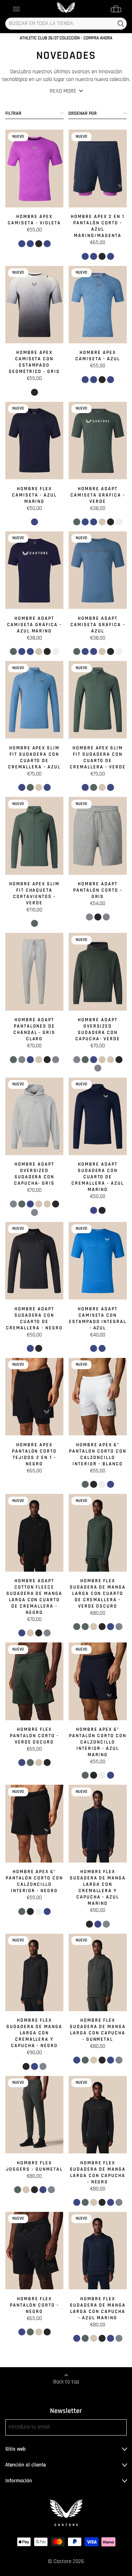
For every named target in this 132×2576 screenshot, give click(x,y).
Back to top (66, 2382)
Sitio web (15, 2449)
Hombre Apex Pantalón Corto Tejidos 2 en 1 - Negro (34, 1454)
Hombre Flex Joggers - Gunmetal (34, 2166)
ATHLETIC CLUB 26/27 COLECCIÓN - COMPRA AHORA (66, 38)
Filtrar (13, 113)
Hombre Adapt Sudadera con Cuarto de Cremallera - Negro (34, 1318)
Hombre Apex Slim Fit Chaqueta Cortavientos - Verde (34, 893)
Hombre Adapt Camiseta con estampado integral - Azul (98, 1318)
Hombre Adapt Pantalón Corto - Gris (98, 890)
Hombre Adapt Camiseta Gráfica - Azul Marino (34, 625)
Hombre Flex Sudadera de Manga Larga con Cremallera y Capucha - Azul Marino (98, 1888)
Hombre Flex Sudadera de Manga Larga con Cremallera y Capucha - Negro (34, 2033)
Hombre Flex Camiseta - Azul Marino (34, 495)
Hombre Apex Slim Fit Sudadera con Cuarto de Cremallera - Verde (98, 757)
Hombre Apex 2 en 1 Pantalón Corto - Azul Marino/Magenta (98, 226)
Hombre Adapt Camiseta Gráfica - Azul (98, 625)
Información (19, 2481)
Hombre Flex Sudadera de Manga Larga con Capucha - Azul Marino (98, 2308)
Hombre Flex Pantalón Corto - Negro (34, 2305)
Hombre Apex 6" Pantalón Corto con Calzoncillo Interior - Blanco (98, 1454)
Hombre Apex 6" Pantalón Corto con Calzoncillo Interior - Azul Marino (98, 1742)
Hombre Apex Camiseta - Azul (98, 356)
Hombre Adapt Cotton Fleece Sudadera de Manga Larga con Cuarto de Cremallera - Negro (34, 1597)
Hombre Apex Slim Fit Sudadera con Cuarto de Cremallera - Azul (34, 757)
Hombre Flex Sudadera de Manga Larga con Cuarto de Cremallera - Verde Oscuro (98, 1593)
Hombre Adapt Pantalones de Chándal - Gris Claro (34, 1029)
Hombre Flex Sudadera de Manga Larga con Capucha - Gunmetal (98, 2030)
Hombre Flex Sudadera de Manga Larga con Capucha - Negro (98, 2172)
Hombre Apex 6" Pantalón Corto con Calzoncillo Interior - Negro (34, 1881)
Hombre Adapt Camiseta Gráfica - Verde (98, 495)
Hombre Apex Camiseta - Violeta (34, 220)
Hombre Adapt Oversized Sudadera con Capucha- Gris (34, 1174)
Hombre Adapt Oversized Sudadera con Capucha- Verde (98, 1029)
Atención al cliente (26, 2465)
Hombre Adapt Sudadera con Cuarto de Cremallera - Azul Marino (98, 1177)
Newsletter (66, 2411)
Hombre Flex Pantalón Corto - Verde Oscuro (34, 1736)
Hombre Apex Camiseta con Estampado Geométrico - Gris (34, 362)
